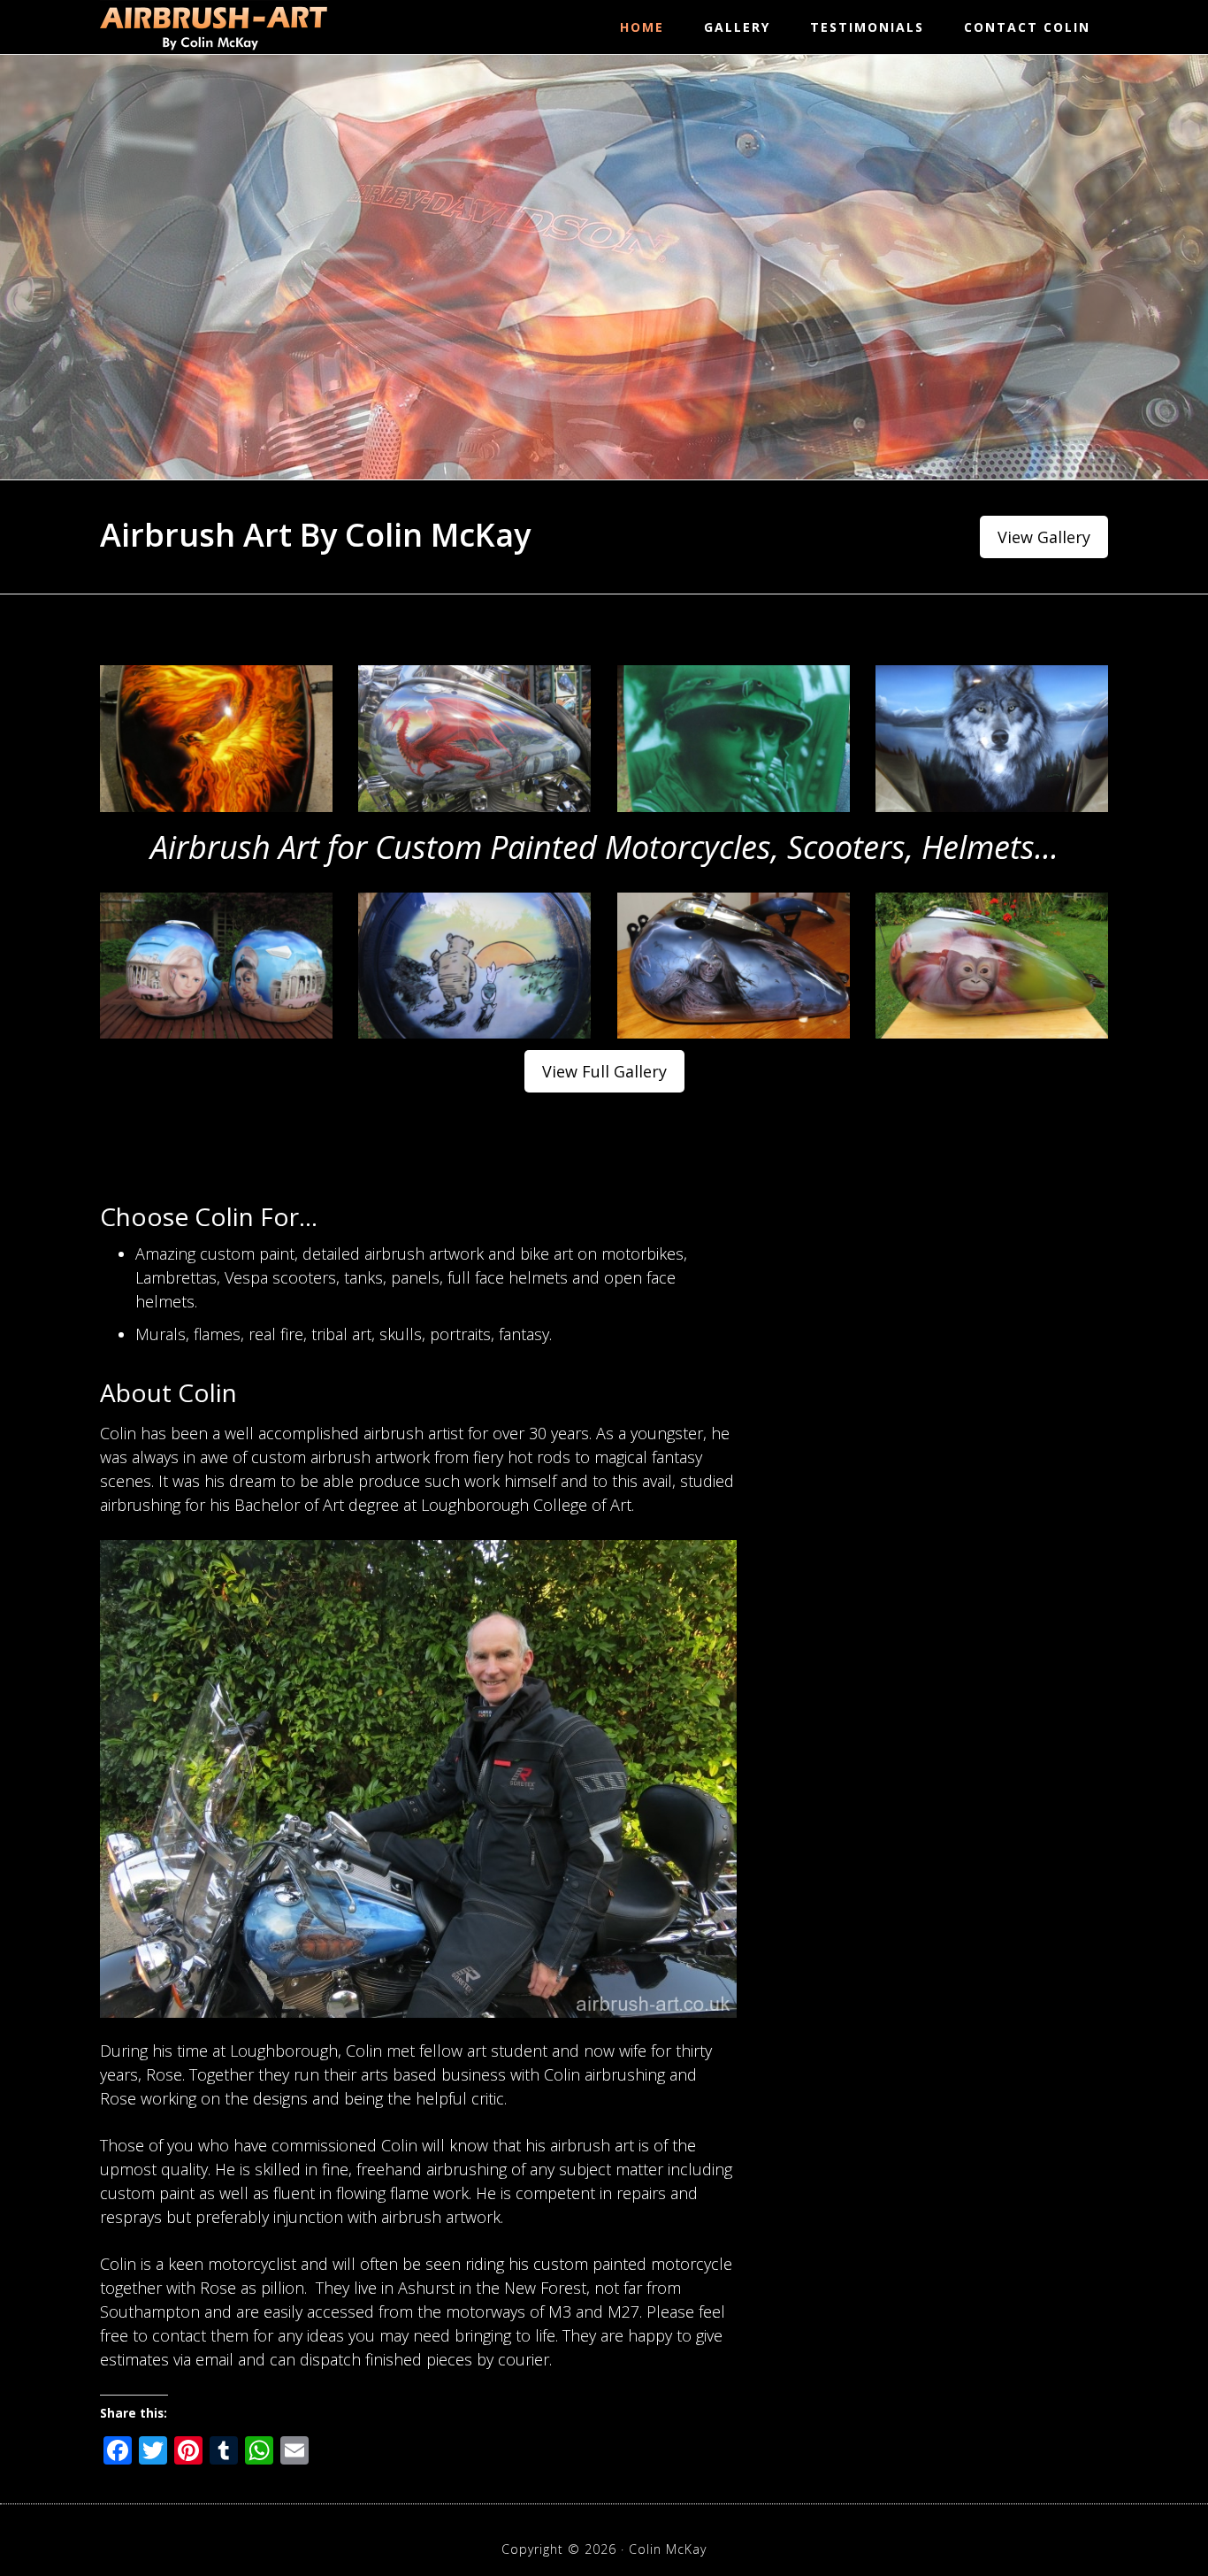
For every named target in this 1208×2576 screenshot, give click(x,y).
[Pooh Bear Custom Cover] (474, 966)
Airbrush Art (214, 27)
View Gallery (1044, 537)
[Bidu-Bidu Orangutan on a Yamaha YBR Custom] (992, 966)
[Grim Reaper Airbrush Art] (734, 966)
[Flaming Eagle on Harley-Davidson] (216, 739)
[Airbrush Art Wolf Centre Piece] (992, 739)
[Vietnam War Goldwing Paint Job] (734, 739)
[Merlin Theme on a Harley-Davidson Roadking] (474, 739)
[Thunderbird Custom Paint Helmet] (216, 966)
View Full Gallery (604, 1071)
